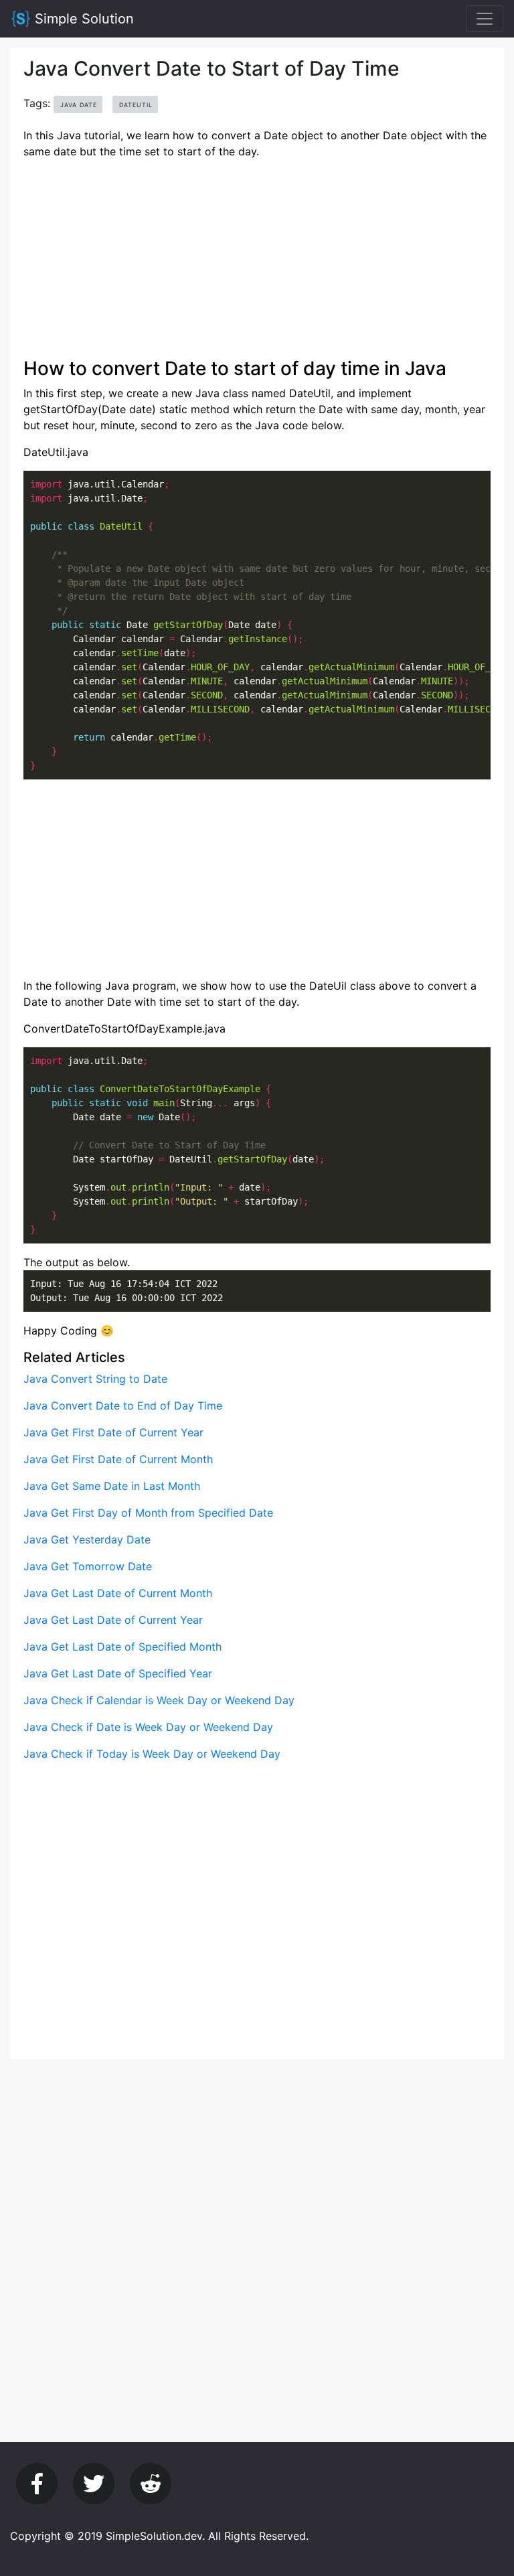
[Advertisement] (257, 264)
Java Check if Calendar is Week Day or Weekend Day (159, 1700)
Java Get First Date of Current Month (118, 1459)
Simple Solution (82, 19)
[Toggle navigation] (485, 19)
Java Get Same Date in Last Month (112, 1486)
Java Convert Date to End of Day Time (123, 1406)
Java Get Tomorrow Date (88, 1566)
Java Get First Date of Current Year (113, 1432)
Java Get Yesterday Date (87, 1539)
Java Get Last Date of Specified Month (122, 1647)
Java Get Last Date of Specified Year (118, 1673)
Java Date (79, 105)
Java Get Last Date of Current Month (118, 1593)
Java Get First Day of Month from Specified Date (148, 1513)
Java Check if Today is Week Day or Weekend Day (152, 1754)
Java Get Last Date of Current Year (113, 1620)
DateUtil (136, 105)
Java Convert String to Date (95, 1379)
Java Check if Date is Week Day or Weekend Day (148, 1727)
